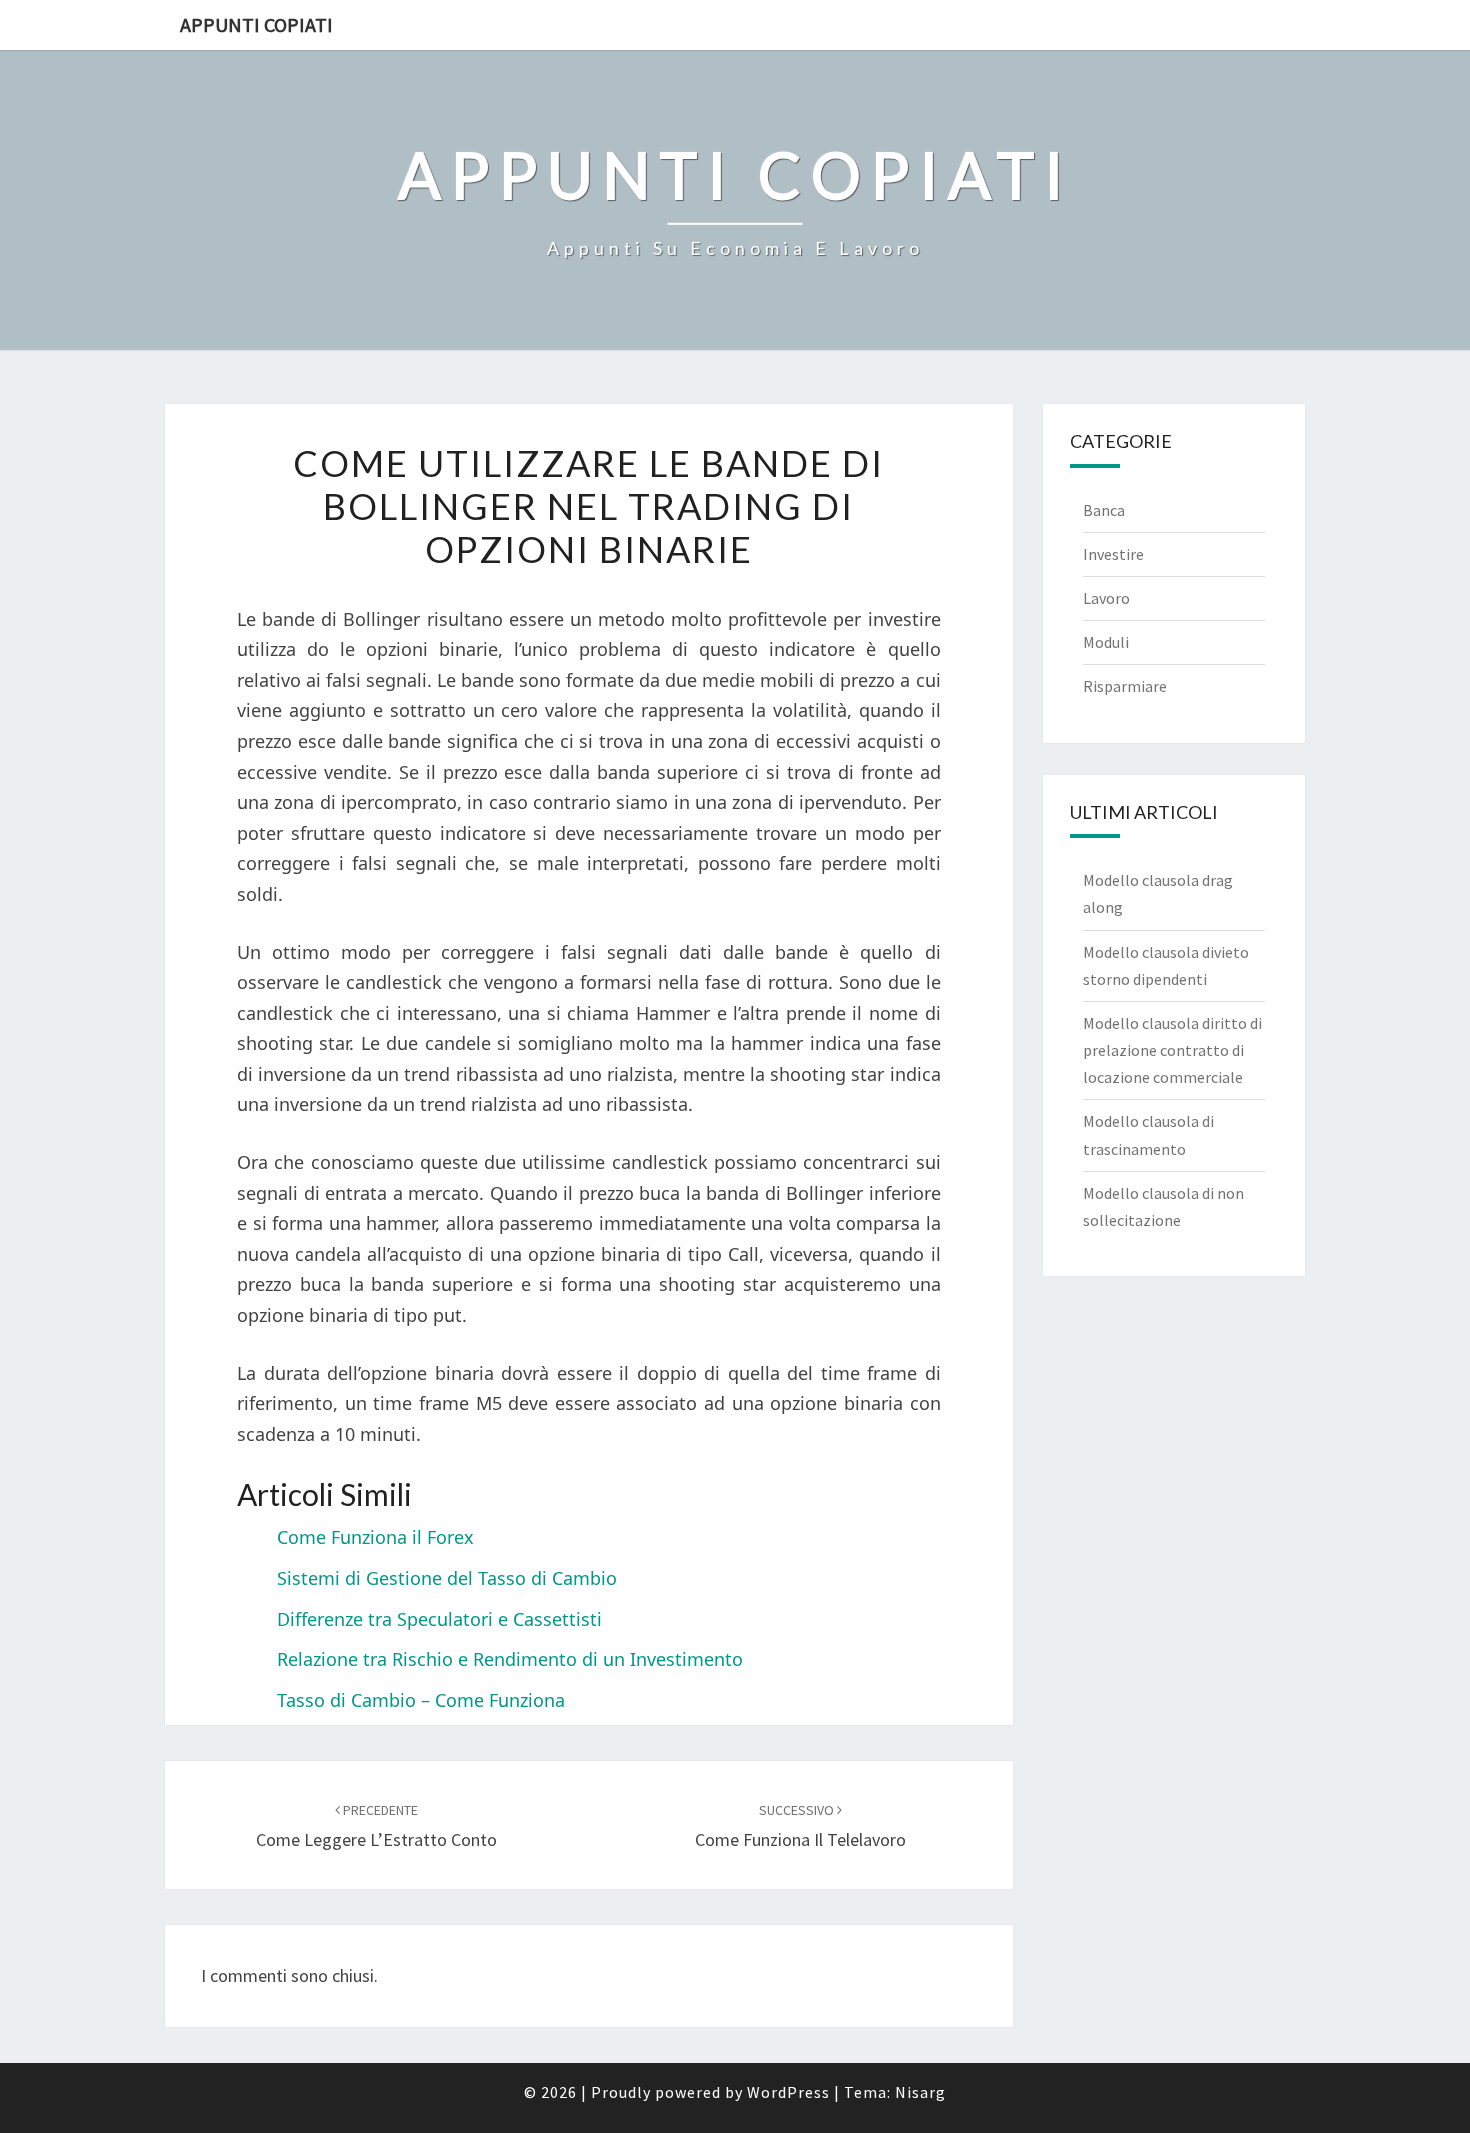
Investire (1113, 554)
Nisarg (920, 2092)
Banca (1104, 510)
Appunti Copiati (256, 24)
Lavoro (1106, 598)
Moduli (1106, 642)
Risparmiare (1125, 686)
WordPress (788, 2092)
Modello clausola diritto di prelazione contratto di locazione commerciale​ (1172, 1050)
